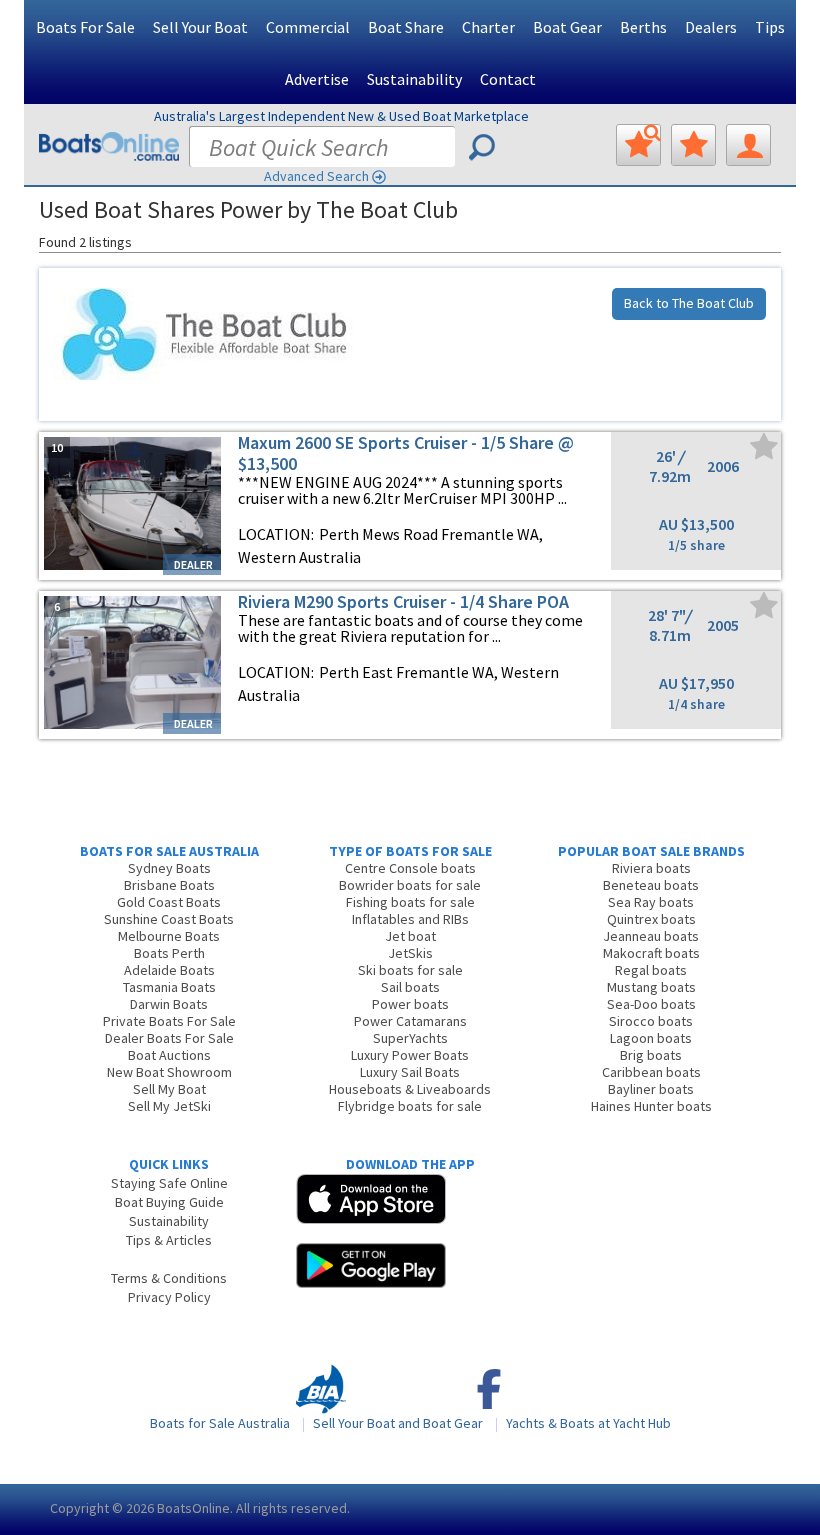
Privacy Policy (169, 1297)
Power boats (410, 1004)
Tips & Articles (169, 1240)
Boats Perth (169, 953)
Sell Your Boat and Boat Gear (398, 1423)
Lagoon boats (651, 1038)
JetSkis (410, 953)
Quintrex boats (651, 919)
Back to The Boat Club (689, 303)
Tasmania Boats (169, 987)
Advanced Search (316, 176)
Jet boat (410, 936)
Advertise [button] (317, 79)
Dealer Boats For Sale (169, 1038)
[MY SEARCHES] (638, 145)
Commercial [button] (308, 27)
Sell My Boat (169, 1089)
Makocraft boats (651, 953)
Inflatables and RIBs (410, 919)
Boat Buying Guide (169, 1202)
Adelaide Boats (169, 970)
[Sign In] (748, 145)
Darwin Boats (169, 1004)
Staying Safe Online (169, 1183)
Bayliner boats (651, 1089)
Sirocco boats (651, 1021)
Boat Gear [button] (567, 27)
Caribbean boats (651, 1072)
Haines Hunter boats (651, 1106)
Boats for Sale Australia (220, 1423)
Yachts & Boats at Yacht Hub (588, 1423)
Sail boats (410, 987)
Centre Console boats (410, 868)
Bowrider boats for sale (410, 885)
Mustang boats (651, 987)
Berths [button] (643, 27)
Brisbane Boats (169, 885)
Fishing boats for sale (410, 902)
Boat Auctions (169, 1055)
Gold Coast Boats (169, 902)
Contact (508, 79)
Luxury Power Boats (410, 1055)
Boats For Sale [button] (85, 27)
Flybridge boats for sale (410, 1106)
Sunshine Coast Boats (169, 919)
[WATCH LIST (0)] (693, 145)
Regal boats (651, 970)
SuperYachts (410, 1038)
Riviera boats (651, 868)
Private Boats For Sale (169, 1021)
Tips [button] (770, 27)
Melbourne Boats (169, 936)
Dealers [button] (711, 27)
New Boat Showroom (169, 1072)
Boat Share (406, 27)
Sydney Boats (169, 868)
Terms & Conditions (169, 1278)
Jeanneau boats (651, 936)
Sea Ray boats (651, 902)
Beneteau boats (651, 885)
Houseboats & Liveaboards (410, 1089)
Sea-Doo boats (651, 1004)
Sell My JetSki (169, 1106)
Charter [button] (488, 27)
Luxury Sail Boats (410, 1072)
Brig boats (651, 1055)
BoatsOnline (193, 1508)
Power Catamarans (410, 1021)
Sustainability (414, 79)
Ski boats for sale (410, 970)
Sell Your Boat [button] (200, 27)
